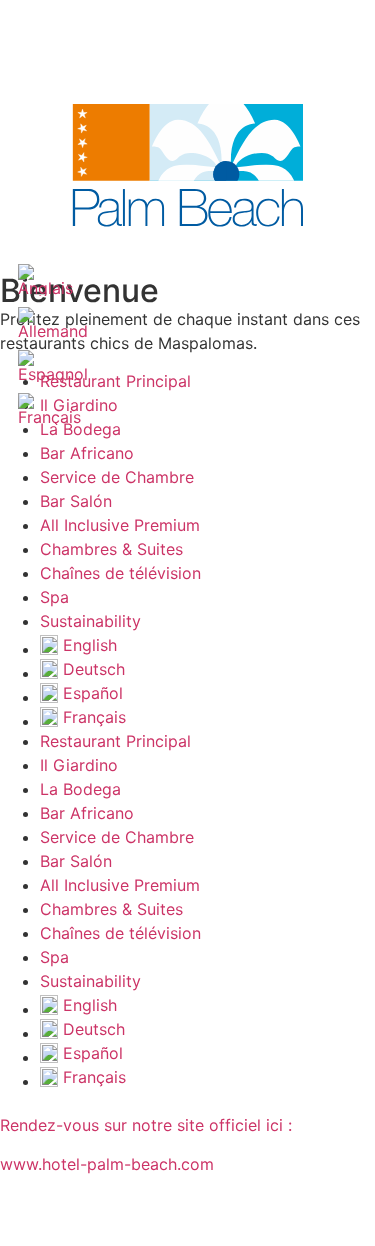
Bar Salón (76, 501)
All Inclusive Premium (120, 525)
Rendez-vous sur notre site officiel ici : (146, 1125)
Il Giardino (79, 765)
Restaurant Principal (115, 381)
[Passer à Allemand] (53, 323)
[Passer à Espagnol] (53, 366)
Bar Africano (87, 453)
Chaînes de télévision (120, 573)
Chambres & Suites (111, 549)
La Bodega (80, 789)
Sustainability (90, 621)
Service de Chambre (117, 477)
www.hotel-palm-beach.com (107, 1164)
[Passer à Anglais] (45, 280)
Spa (54, 597)
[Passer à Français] (49, 409)
